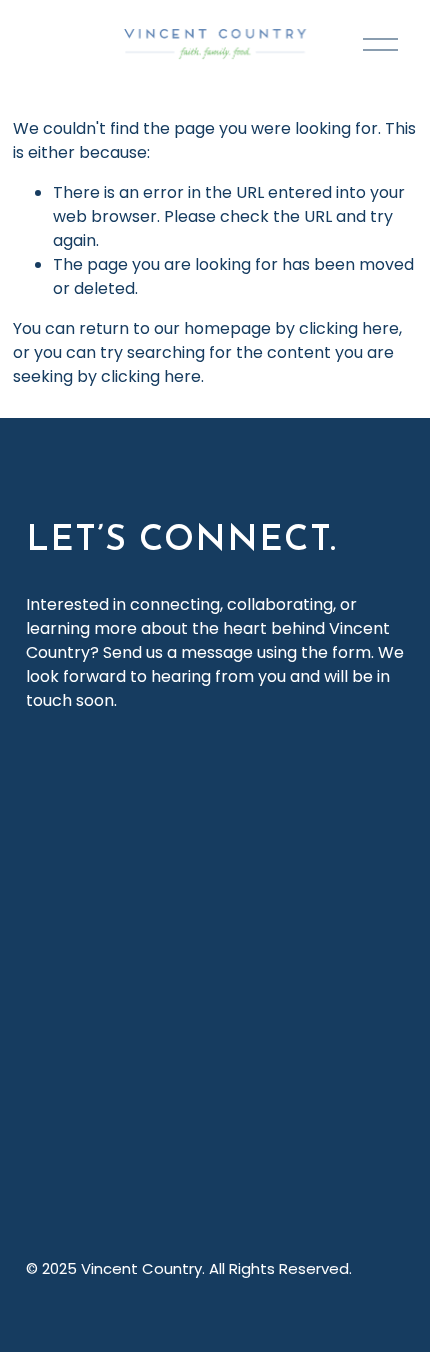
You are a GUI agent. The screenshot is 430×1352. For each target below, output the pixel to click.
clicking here (349, 328)
